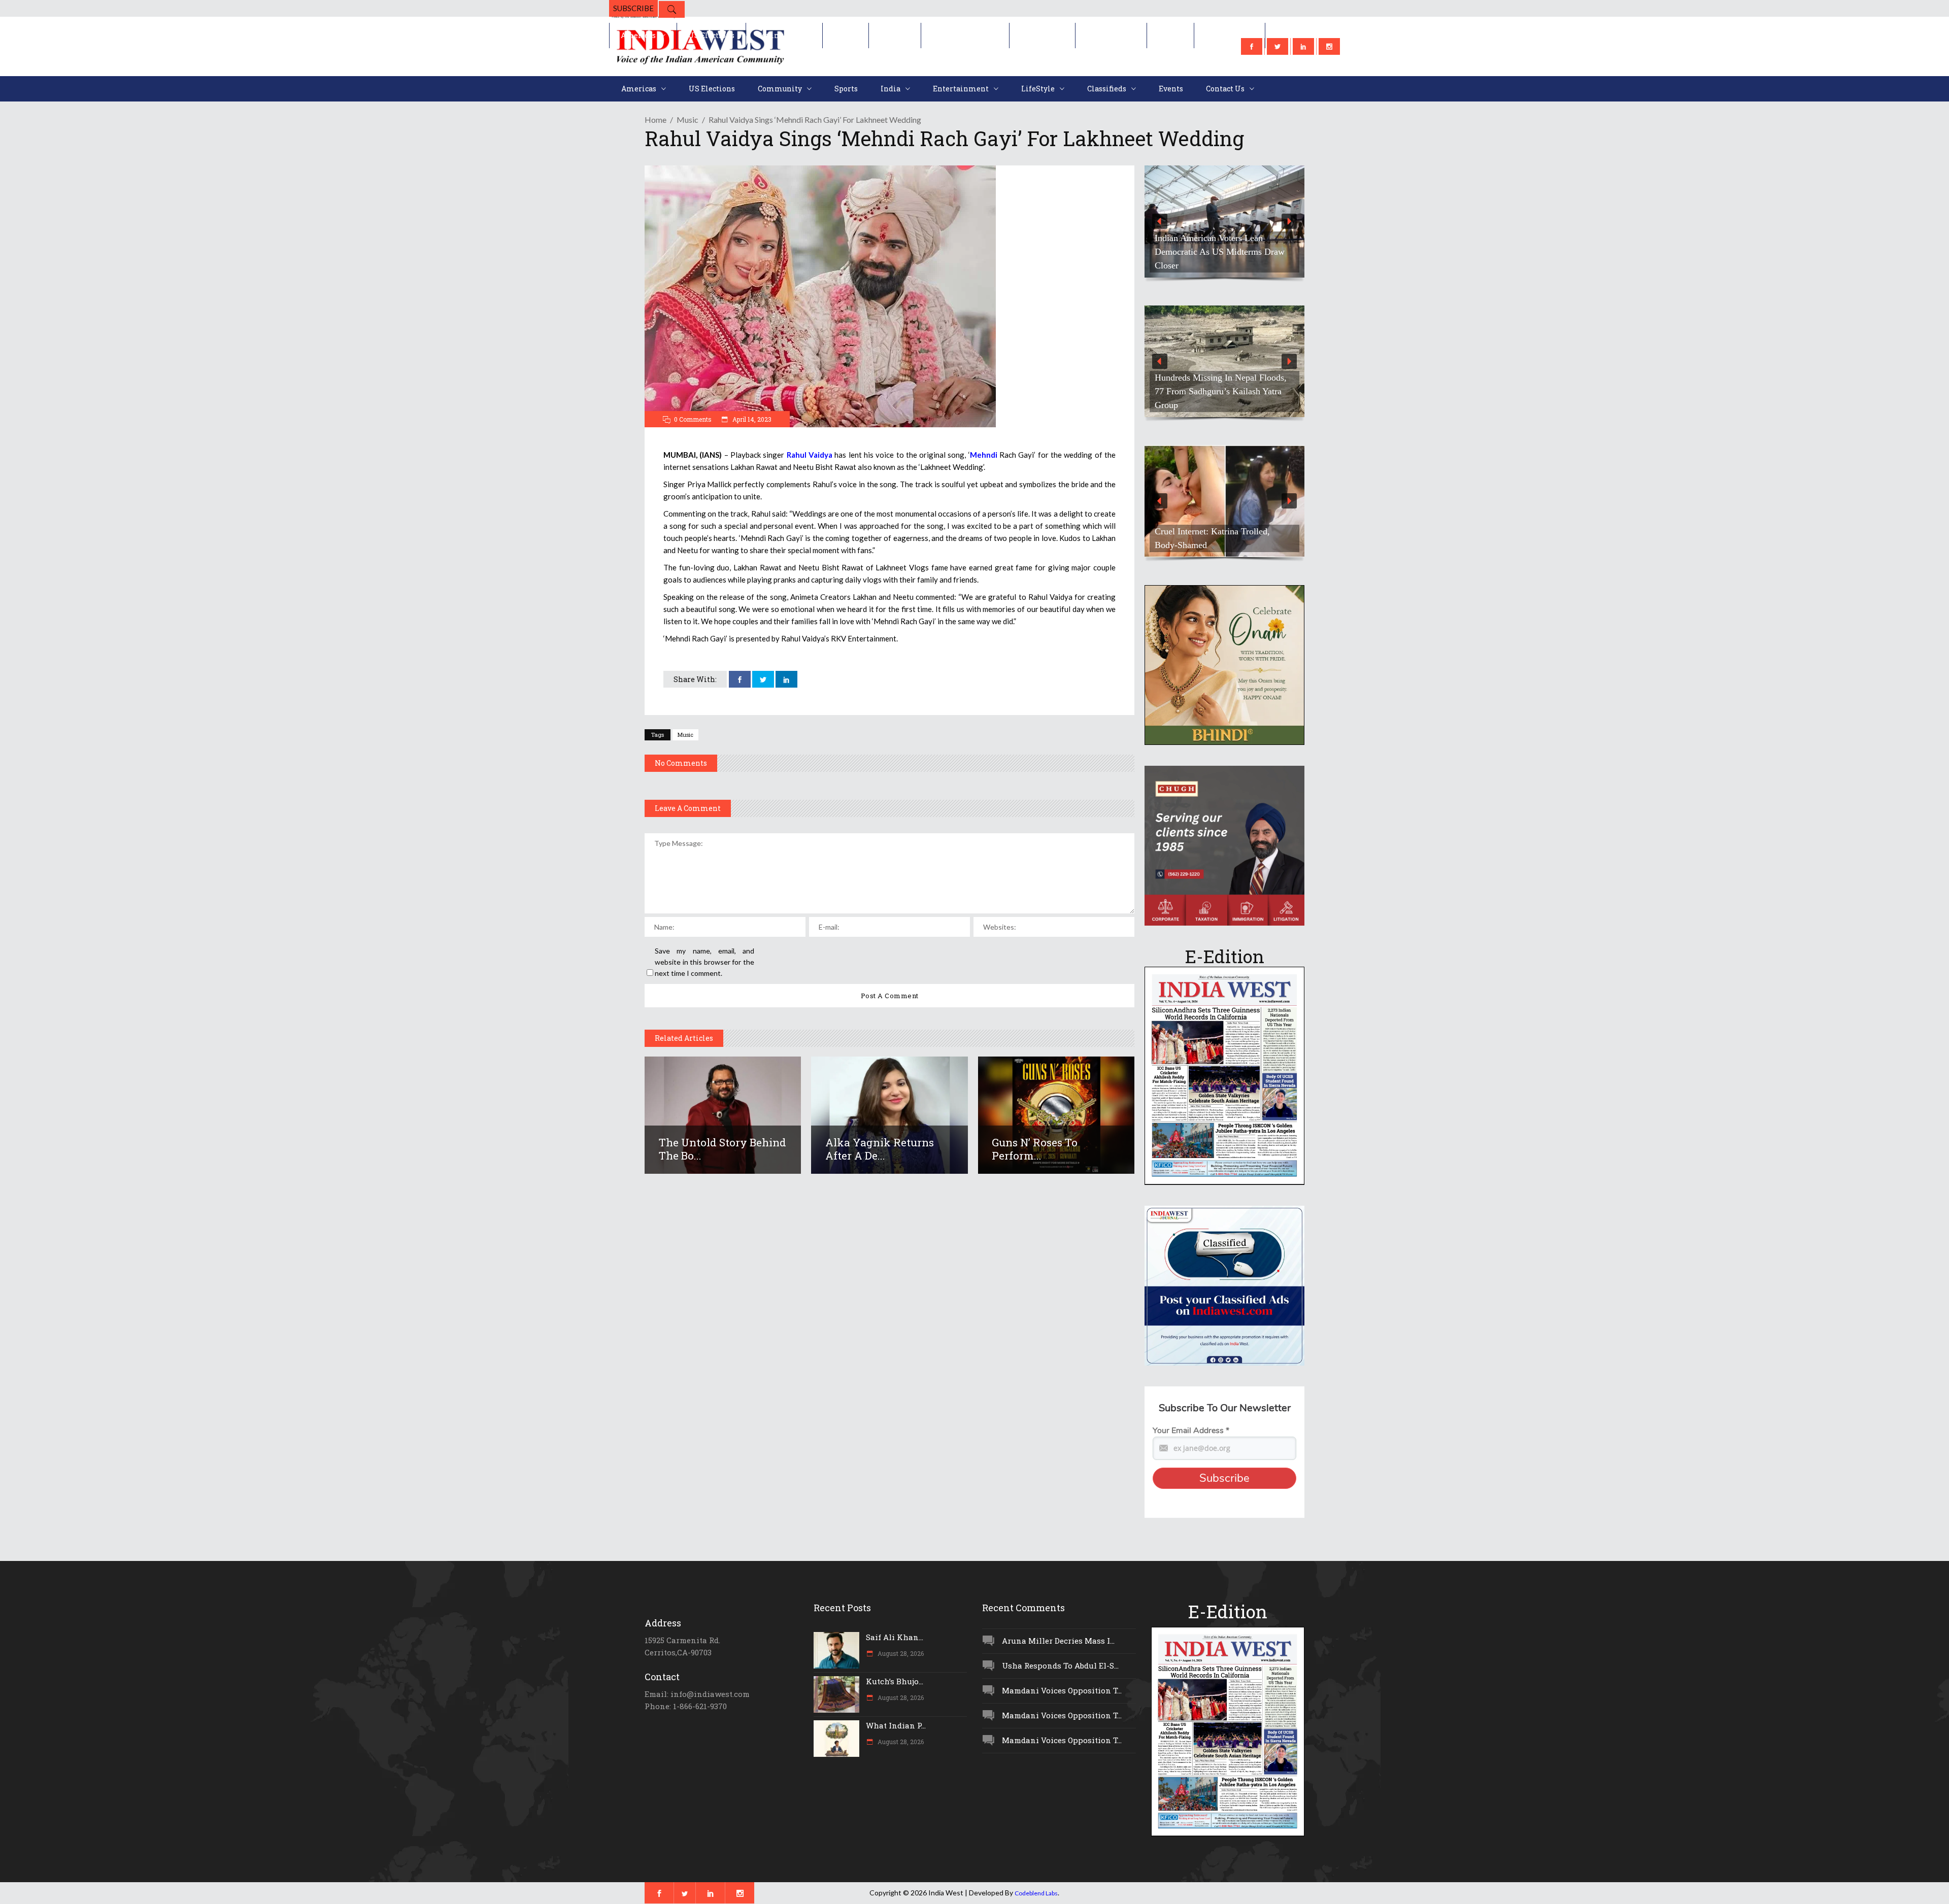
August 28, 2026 (900, 1653)
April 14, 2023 (751, 419)
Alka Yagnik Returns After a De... (880, 1149)
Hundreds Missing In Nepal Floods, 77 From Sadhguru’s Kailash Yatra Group (1221, 391)
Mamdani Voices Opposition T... (1062, 1690)
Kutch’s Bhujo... (895, 1681)
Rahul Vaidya (810, 455)
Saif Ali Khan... (895, 1637)
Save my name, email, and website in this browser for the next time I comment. (704, 962)
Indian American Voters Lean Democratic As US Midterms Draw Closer (1220, 252)
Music (687, 120)
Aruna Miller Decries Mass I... (1058, 1641)
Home (656, 120)
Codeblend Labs (1036, 1893)
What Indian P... (896, 1725)
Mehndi (984, 455)
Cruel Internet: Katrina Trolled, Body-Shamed (1212, 538)
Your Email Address (1191, 1431)
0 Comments (693, 419)
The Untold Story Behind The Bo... (723, 1149)
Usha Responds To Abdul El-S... (1060, 1665)
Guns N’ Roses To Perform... (1035, 1149)
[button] (1224, 222)
